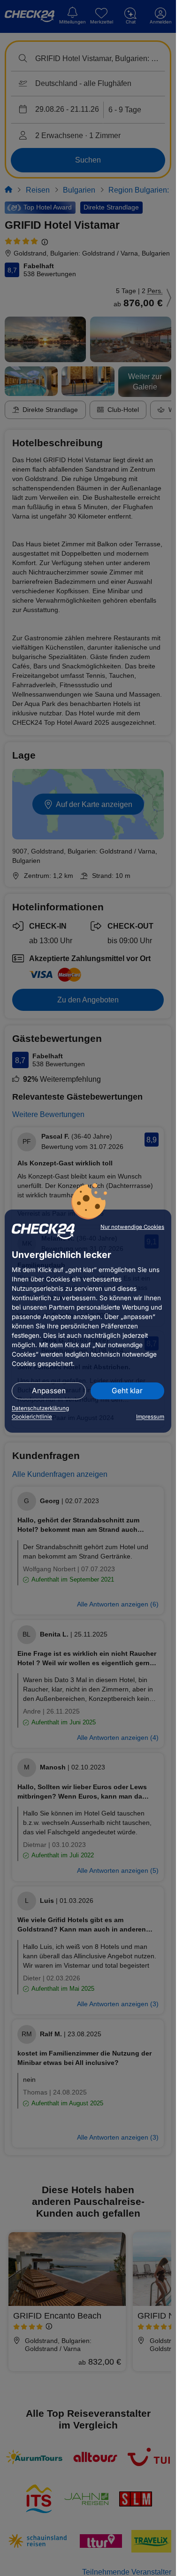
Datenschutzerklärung (40, 1408)
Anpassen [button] (49, 1391)
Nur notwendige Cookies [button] (132, 1227)
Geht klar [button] (127, 1391)
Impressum (150, 1417)
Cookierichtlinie (32, 1417)
